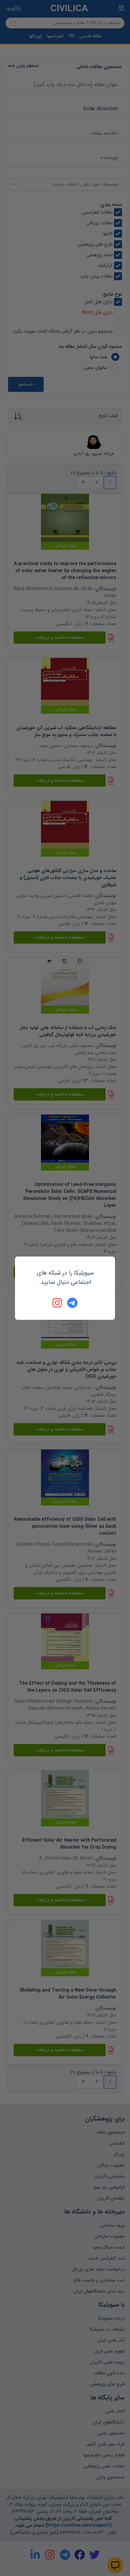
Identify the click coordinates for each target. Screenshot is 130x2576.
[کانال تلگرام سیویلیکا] (72, 1303)
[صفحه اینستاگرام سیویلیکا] (58, 1303)
